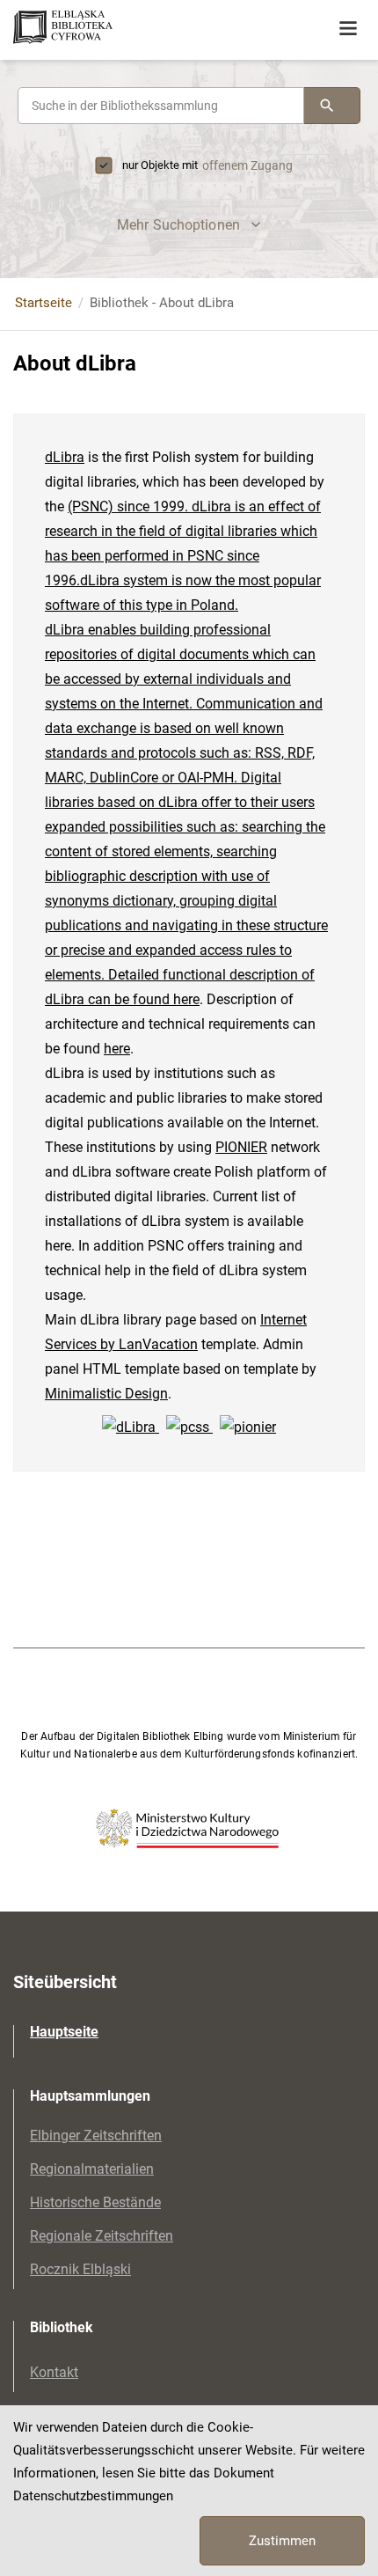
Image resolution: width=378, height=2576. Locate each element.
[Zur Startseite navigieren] (132, 29)
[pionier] (248, 1427)
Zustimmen (282, 2541)
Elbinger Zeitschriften (96, 2136)
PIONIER (241, 1147)
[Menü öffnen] (348, 29)
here (186, 999)
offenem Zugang (247, 165)
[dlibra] (131, 1427)
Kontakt (54, 2372)
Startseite (44, 303)
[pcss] (189, 1427)
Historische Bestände (95, 2202)
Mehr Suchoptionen (178, 225)
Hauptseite (64, 2032)
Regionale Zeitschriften (102, 2236)
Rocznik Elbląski (80, 2269)
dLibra (65, 457)
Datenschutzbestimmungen (93, 2496)
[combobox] (161, 106)
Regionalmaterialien (92, 2169)
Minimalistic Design (106, 1394)
